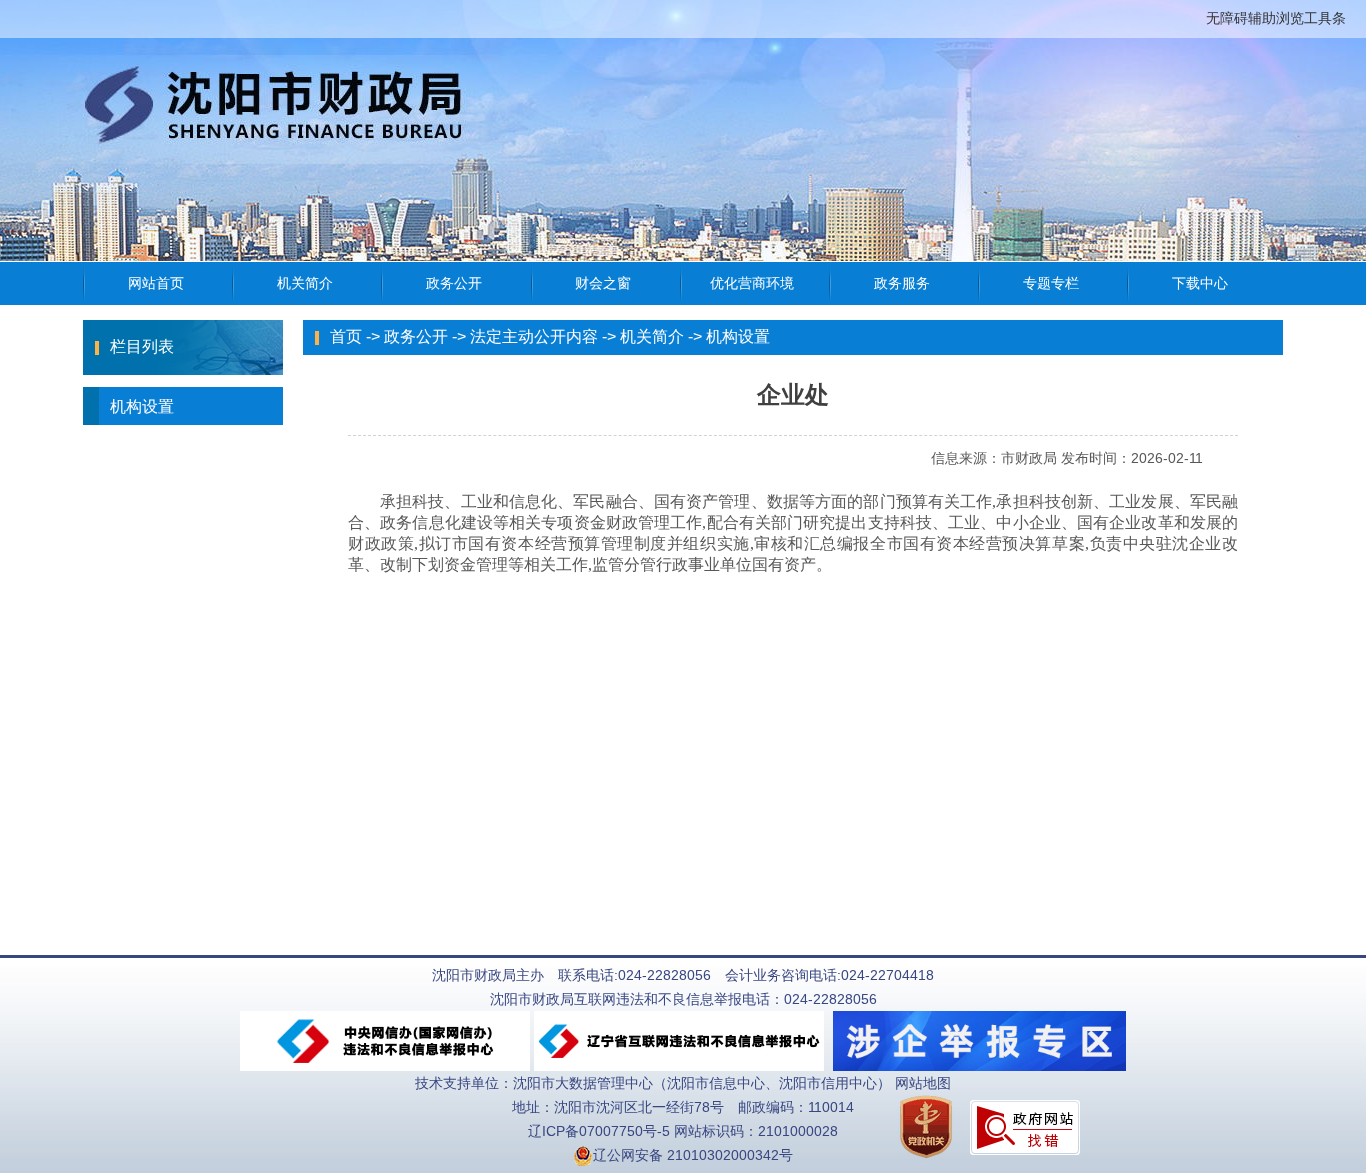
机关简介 (652, 336)
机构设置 (142, 406)
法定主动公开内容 (534, 336)
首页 (346, 336)
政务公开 (416, 336)
